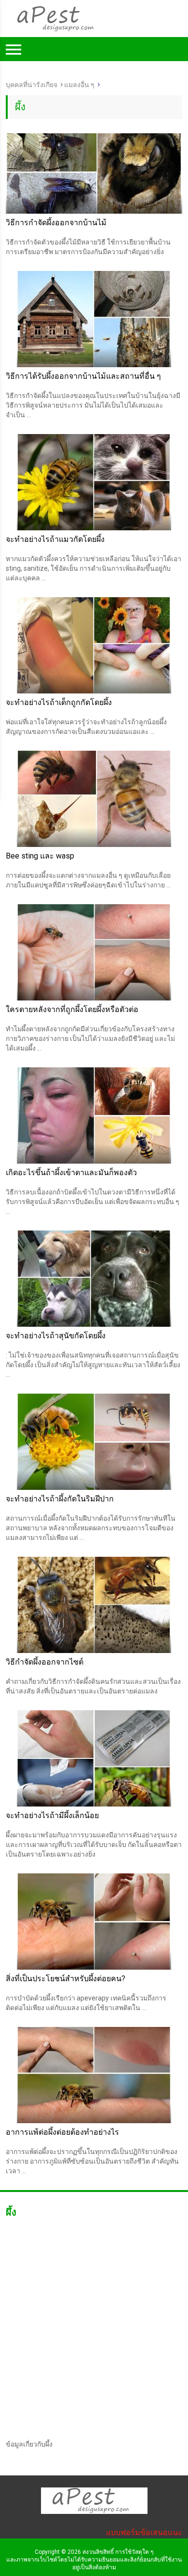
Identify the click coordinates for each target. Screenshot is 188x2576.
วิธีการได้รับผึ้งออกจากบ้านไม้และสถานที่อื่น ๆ (83, 376)
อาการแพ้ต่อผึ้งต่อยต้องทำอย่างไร (62, 2132)
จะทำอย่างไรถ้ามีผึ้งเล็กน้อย (52, 1815)
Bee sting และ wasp (40, 856)
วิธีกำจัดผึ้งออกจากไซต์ (45, 1662)
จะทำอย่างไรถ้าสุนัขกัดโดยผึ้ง (56, 1336)
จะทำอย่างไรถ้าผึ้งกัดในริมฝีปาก (60, 1499)
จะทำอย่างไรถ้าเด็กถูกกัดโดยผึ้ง (59, 702)
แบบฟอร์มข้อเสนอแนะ (144, 2532)
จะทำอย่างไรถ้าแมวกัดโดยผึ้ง (55, 539)
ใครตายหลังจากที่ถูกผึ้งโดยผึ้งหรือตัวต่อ (72, 1009)
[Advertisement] (94, 160)
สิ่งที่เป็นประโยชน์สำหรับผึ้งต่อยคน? (66, 1979)
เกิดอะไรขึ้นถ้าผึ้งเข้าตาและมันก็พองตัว (71, 1173)
